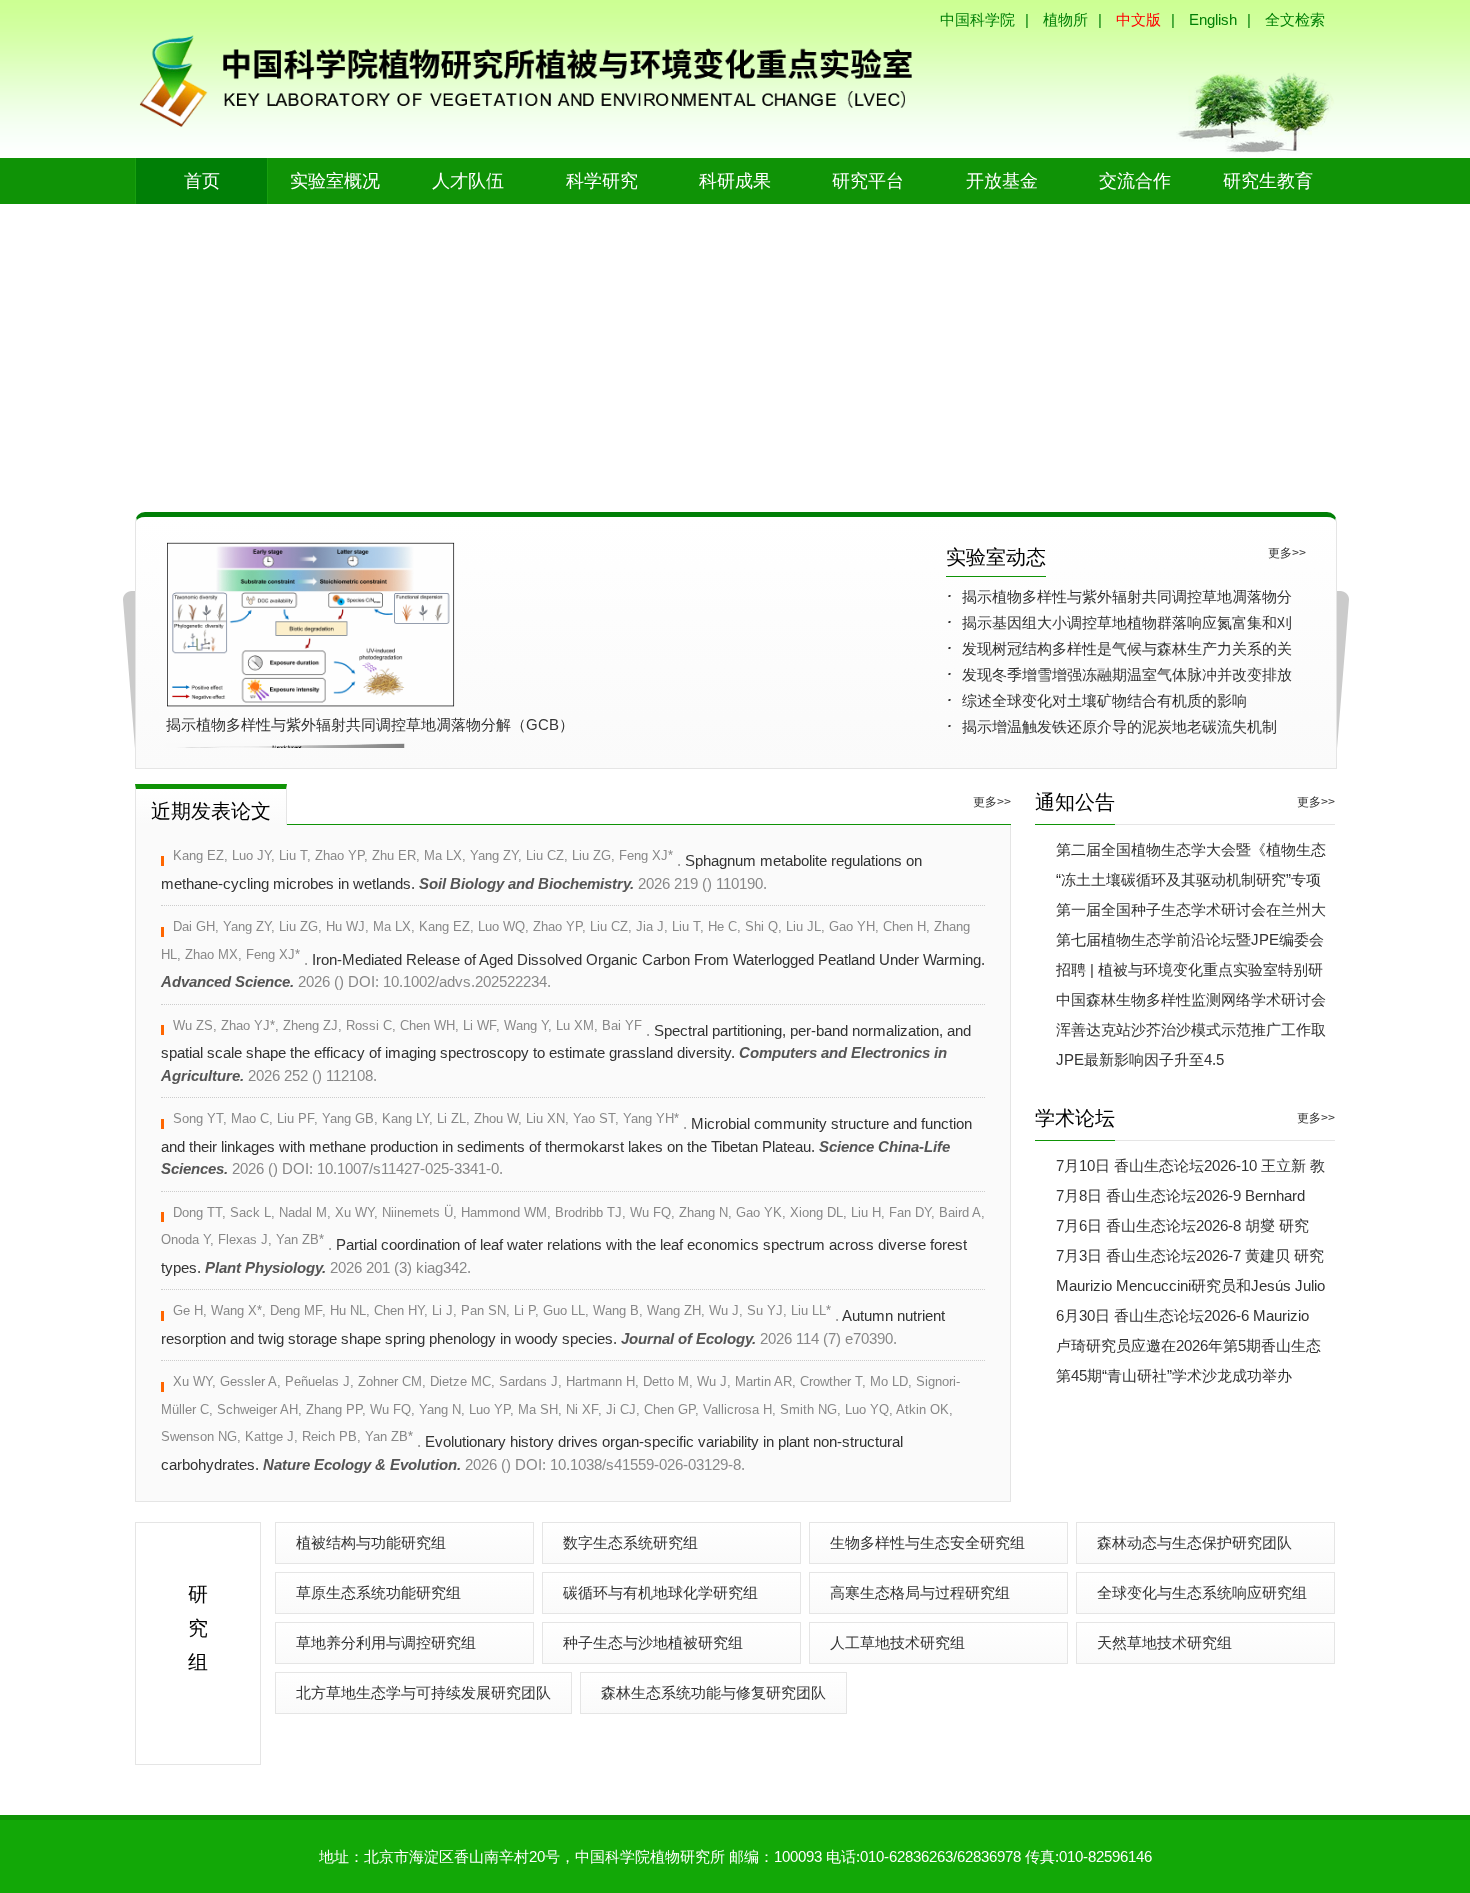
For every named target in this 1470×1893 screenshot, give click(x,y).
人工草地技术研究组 (897, 1642)
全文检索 (1295, 19)
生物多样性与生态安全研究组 (927, 1542)
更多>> (1287, 553)
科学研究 (602, 181)
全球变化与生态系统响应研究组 (1202, 1592)
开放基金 (1002, 181)
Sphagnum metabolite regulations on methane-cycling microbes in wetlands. (541, 870)
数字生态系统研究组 (630, 1542)
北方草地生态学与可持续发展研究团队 (423, 1692)
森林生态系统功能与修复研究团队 (713, 1692)
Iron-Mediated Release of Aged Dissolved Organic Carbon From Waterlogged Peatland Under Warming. (573, 955)
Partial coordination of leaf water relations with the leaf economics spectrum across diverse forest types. (573, 1241)
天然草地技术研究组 (1164, 1642)
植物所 (1065, 19)
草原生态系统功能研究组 (378, 1592)
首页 (202, 181)
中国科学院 (977, 19)
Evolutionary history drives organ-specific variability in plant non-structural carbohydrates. (560, 1424)
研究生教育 (1268, 181)
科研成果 (735, 181)
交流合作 (1135, 181)
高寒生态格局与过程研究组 (920, 1592)
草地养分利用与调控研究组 (386, 1642)
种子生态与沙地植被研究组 (653, 1642)
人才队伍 (468, 181)
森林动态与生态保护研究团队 (1194, 1542)
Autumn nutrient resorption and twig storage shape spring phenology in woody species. (553, 1325)
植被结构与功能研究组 (371, 1542)
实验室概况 (335, 181)
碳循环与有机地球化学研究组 (660, 1592)
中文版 (1138, 19)
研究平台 (868, 181)
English (1213, 19)
